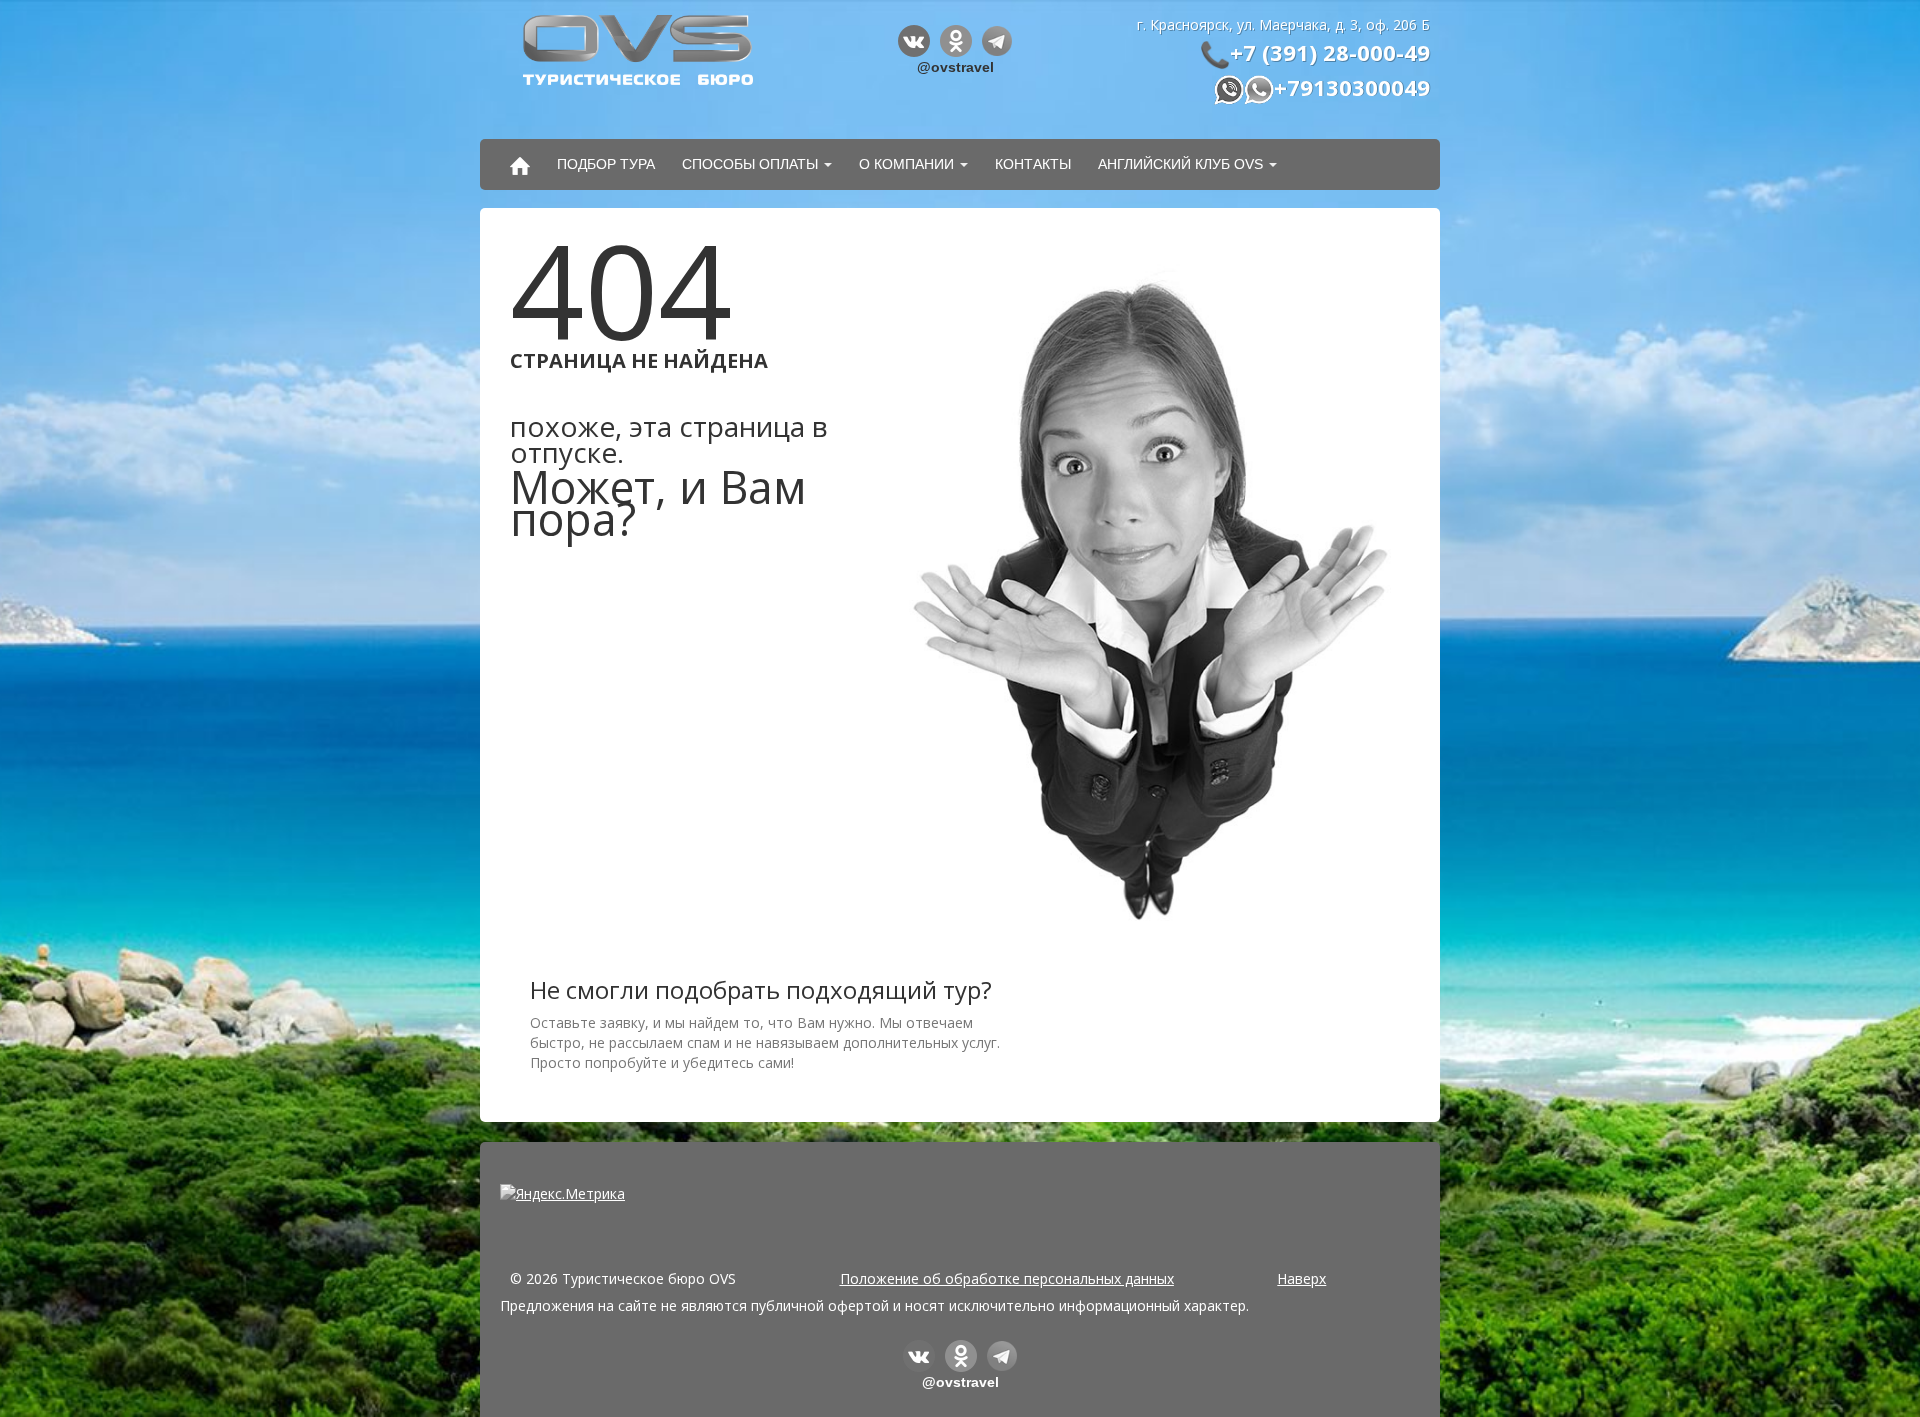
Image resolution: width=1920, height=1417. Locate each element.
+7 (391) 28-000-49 (1330, 52)
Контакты (1033, 164)
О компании (906, 164)
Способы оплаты (750, 164)
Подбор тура (606, 164)
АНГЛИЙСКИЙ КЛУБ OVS (1180, 164)
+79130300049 (1352, 87)
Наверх (1301, 1278)
